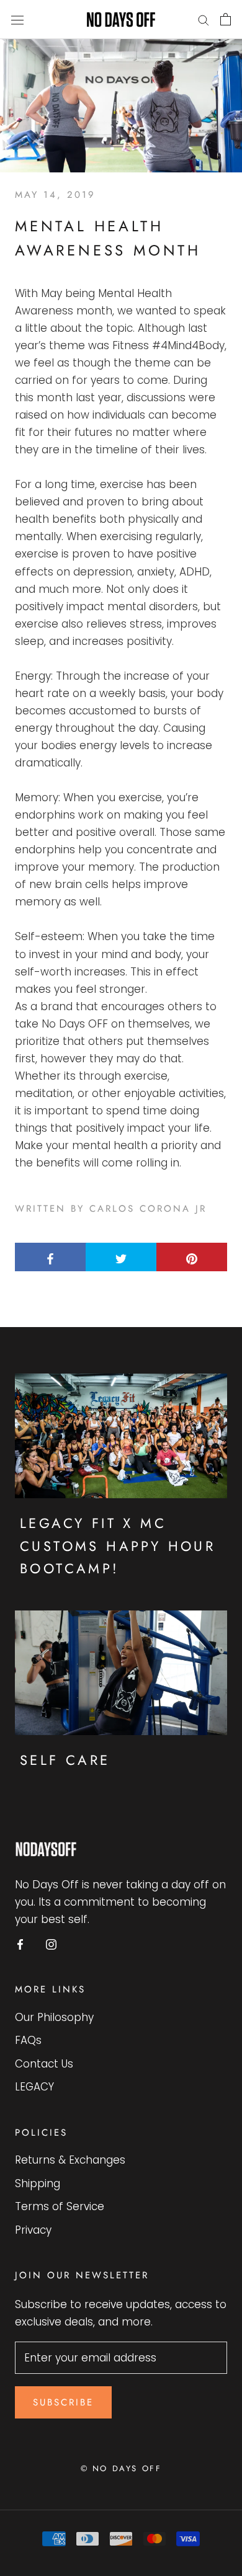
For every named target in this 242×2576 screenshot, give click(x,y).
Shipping (38, 2183)
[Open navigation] (17, 20)
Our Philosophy (54, 2017)
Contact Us (44, 2064)
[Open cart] (226, 19)
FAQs (28, 2040)
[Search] (204, 19)
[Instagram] (51, 1943)
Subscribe (63, 2402)
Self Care (65, 1760)
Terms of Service (60, 2206)
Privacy (33, 2230)
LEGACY (34, 2087)
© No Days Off (121, 2468)
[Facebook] (20, 1943)
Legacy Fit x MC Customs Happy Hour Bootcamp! (118, 1546)
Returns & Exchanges (70, 2160)
